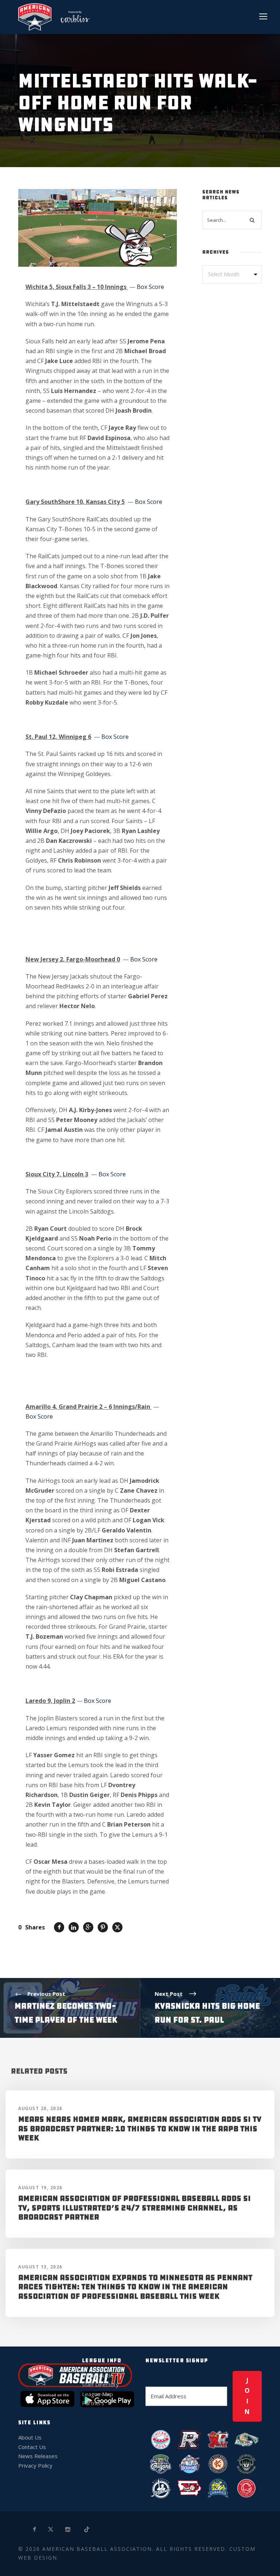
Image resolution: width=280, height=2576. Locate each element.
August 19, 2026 (40, 2188)
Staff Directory (100, 2384)
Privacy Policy (35, 2465)
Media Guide (98, 2375)
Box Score (150, 287)
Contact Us (32, 2447)
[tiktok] (87, 2529)
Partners (93, 2403)
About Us (30, 2437)
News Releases (38, 2456)
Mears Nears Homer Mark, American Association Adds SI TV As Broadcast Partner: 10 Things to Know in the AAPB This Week (140, 2128)
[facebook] (35, 2529)
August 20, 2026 (40, 2108)
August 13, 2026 (40, 2267)
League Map (98, 2394)
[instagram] (68, 2529)
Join (247, 2396)
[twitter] (51, 2529)
